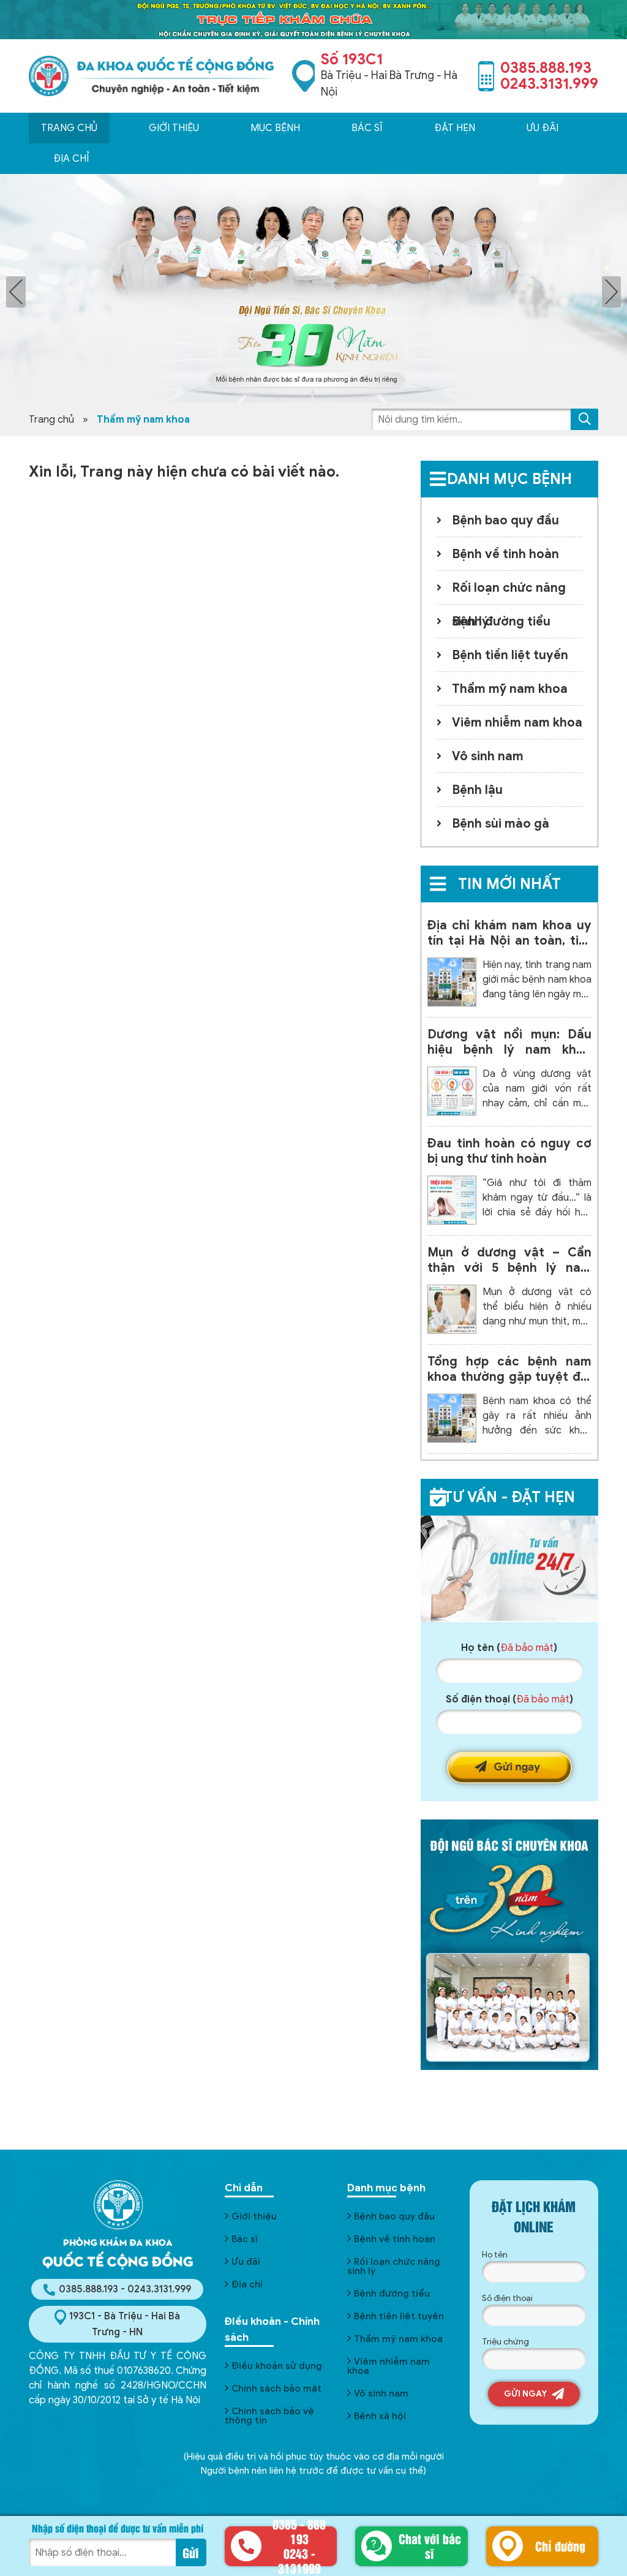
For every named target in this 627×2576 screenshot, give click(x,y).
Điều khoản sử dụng (277, 2366)
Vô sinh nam (488, 756)
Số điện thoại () (509, 1699)
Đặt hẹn (455, 128)
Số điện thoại (507, 2298)
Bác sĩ (367, 128)
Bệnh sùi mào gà (501, 824)
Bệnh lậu (477, 790)
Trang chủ (69, 128)
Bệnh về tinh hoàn (505, 554)
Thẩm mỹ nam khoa (510, 689)
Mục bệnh (275, 128)
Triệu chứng (505, 2342)
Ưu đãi (246, 2262)
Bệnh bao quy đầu (505, 520)
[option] (313, 288)
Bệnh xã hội (380, 2416)
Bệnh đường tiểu (501, 621)
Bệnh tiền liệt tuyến (510, 655)
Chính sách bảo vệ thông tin (269, 2416)
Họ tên (495, 2255)
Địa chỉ (71, 159)
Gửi (191, 2552)
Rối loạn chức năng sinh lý (509, 592)
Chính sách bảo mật (276, 2389)
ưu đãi (543, 128)
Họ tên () (509, 1648)
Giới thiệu (174, 128)
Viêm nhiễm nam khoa (517, 723)
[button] (584, 419)
